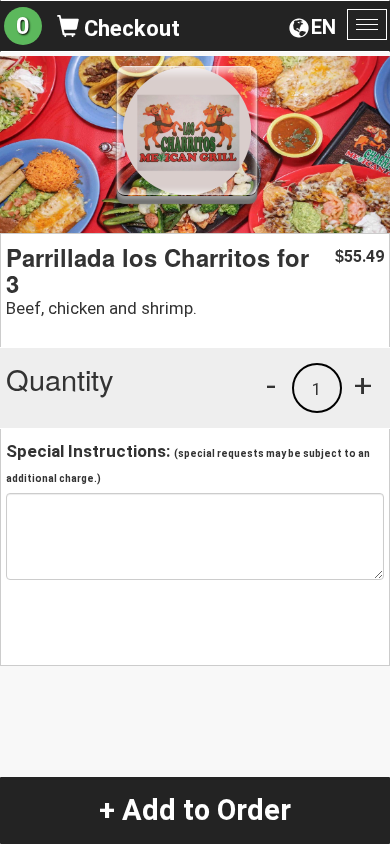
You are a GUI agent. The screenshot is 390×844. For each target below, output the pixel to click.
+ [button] (363, 385)
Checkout (129, 28)
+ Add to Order (195, 810)
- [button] (271, 385)
